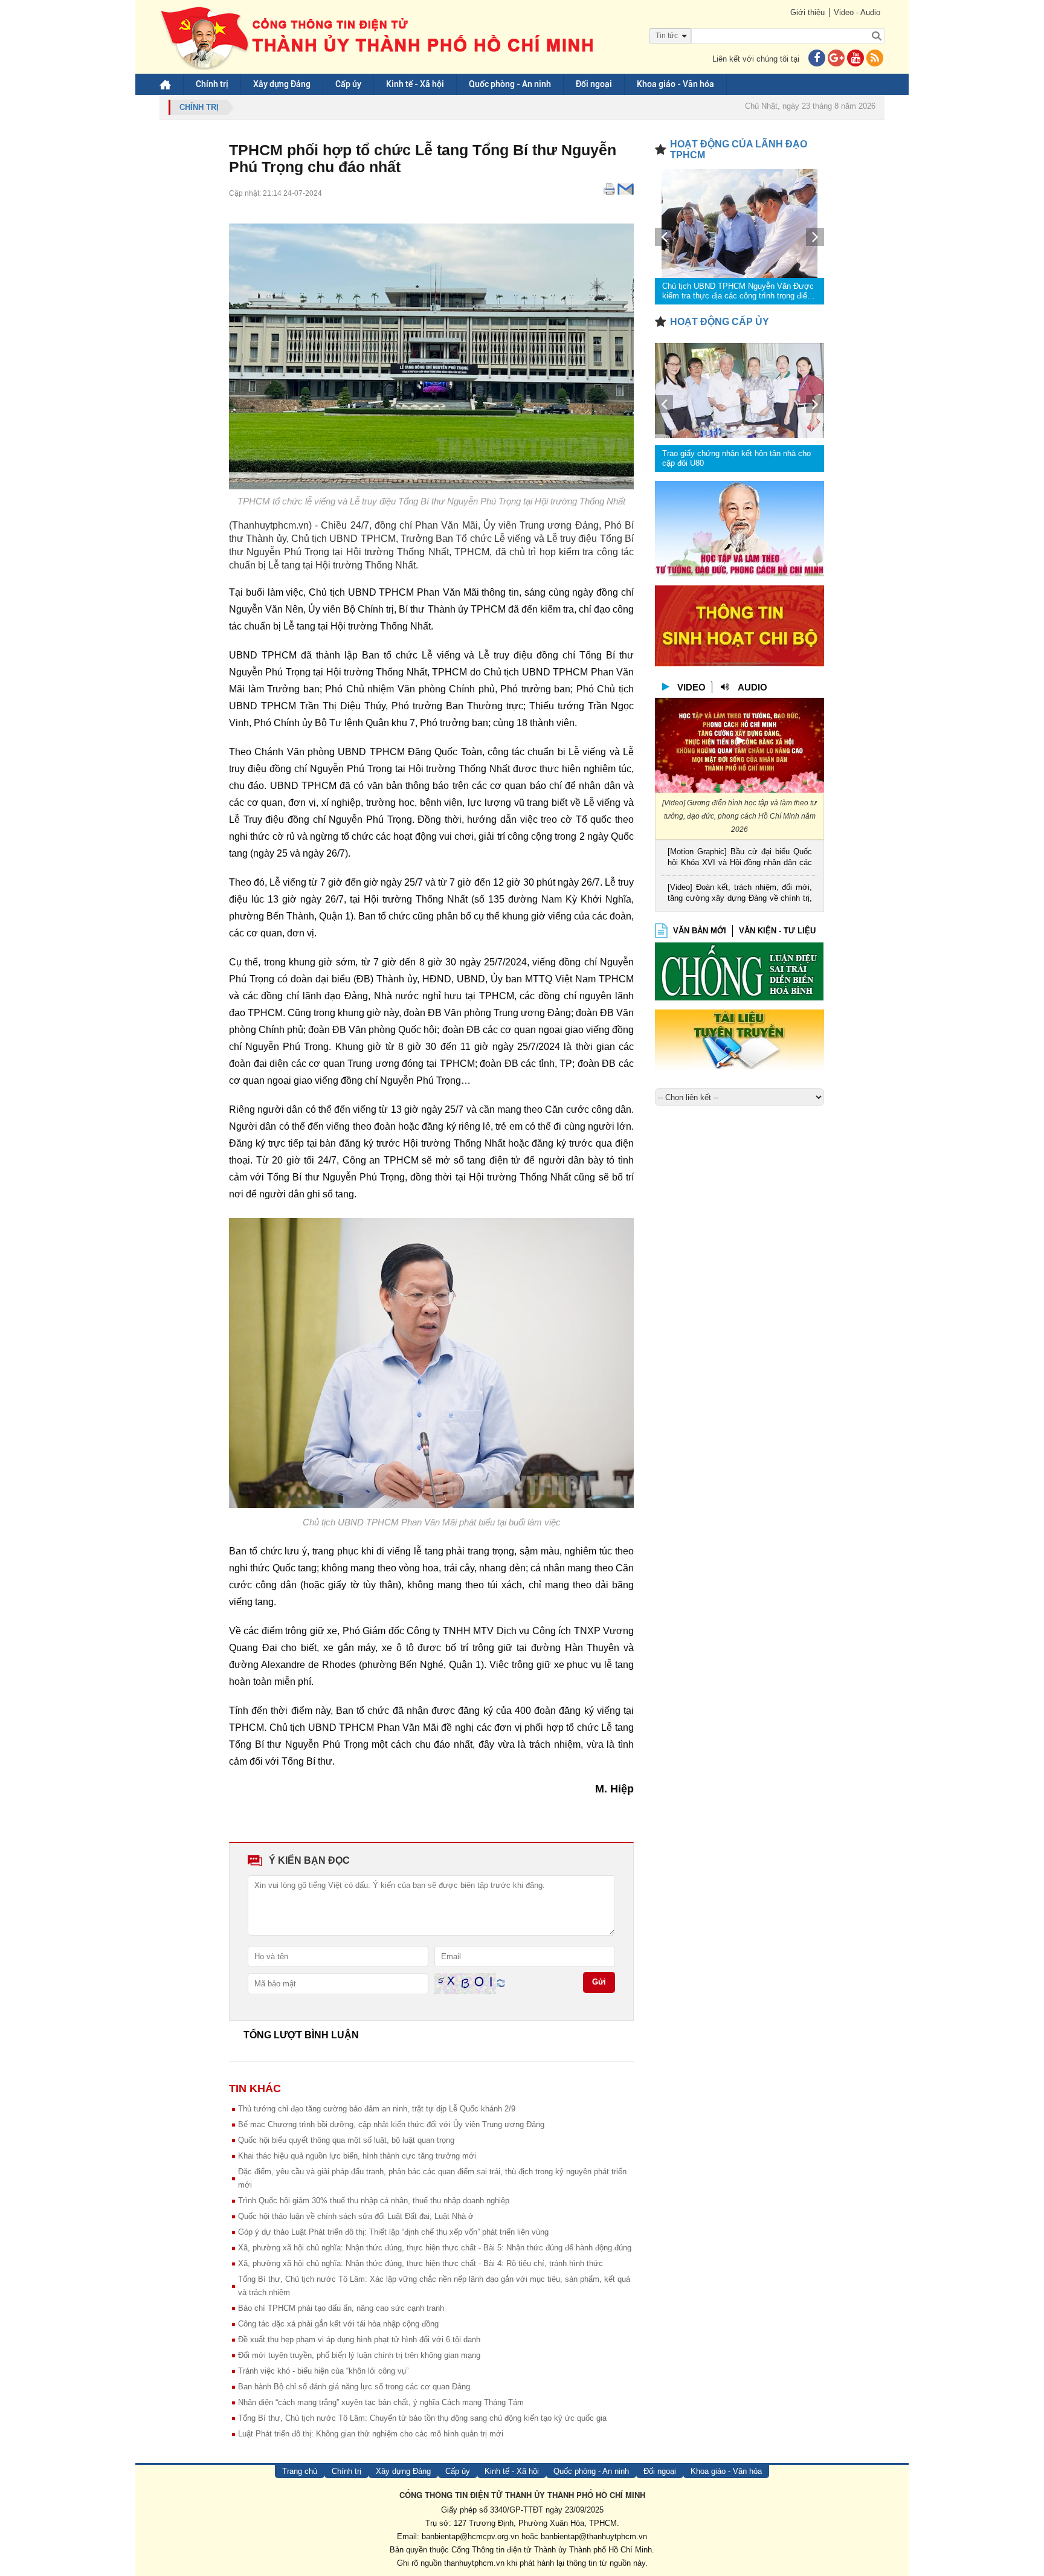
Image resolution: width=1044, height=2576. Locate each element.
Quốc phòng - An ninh (510, 84)
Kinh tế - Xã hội (415, 84)
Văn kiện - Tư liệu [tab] (777, 931)
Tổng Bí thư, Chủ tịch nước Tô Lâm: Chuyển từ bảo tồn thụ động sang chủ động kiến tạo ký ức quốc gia (422, 2418)
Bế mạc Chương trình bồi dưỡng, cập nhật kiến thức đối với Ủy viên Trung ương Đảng (391, 2124)
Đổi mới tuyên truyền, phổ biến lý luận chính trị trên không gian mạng (359, 2355)
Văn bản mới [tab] (700, 931)
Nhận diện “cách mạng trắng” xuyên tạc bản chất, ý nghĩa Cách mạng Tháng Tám (381, 2402)
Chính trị (212, 84)
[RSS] (875, 59)
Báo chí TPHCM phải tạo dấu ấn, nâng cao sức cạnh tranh (341, 2308)
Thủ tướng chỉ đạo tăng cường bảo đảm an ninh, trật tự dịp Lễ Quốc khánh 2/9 (377, 2109)
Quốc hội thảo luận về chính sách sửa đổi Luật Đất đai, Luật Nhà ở (356, 2216)
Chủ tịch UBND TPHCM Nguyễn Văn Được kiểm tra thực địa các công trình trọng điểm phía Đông (738, 291)
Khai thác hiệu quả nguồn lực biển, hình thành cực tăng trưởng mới (357, 2156)
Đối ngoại (594, 84)
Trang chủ (300, 2471)
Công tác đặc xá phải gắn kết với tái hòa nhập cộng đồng (338, 2324)
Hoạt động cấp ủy (720, 322)
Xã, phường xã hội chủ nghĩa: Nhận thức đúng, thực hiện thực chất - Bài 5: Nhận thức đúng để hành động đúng (435, 2248)
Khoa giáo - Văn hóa (675, 84)
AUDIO (752, 687)
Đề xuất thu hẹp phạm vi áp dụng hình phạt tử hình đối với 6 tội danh (359, 2339)
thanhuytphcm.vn (474, 2563)
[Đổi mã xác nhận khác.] (501, 1983)
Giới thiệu (807, 12)
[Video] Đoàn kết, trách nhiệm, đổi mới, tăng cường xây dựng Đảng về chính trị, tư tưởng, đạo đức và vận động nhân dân (740, 894)
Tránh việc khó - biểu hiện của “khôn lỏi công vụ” (323, 2371)
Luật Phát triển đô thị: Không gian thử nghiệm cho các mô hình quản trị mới (371, 2434)
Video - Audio (857, 12)
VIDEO (691, 687)
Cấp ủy (348, 84)
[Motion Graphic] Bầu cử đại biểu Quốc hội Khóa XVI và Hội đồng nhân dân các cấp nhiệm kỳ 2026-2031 (740, 858)
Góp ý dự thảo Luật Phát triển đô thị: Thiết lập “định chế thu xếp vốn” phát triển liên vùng (393, 2232)
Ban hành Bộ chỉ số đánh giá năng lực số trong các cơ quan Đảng (354, 2387)
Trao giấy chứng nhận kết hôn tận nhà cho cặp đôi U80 (736, 458)
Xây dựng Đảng (282, 84)
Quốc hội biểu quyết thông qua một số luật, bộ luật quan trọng (346, 2140)
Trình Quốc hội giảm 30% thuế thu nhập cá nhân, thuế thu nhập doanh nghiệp (374, 2201)
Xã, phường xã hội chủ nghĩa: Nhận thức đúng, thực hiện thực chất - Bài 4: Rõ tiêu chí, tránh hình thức (420, 2263)
